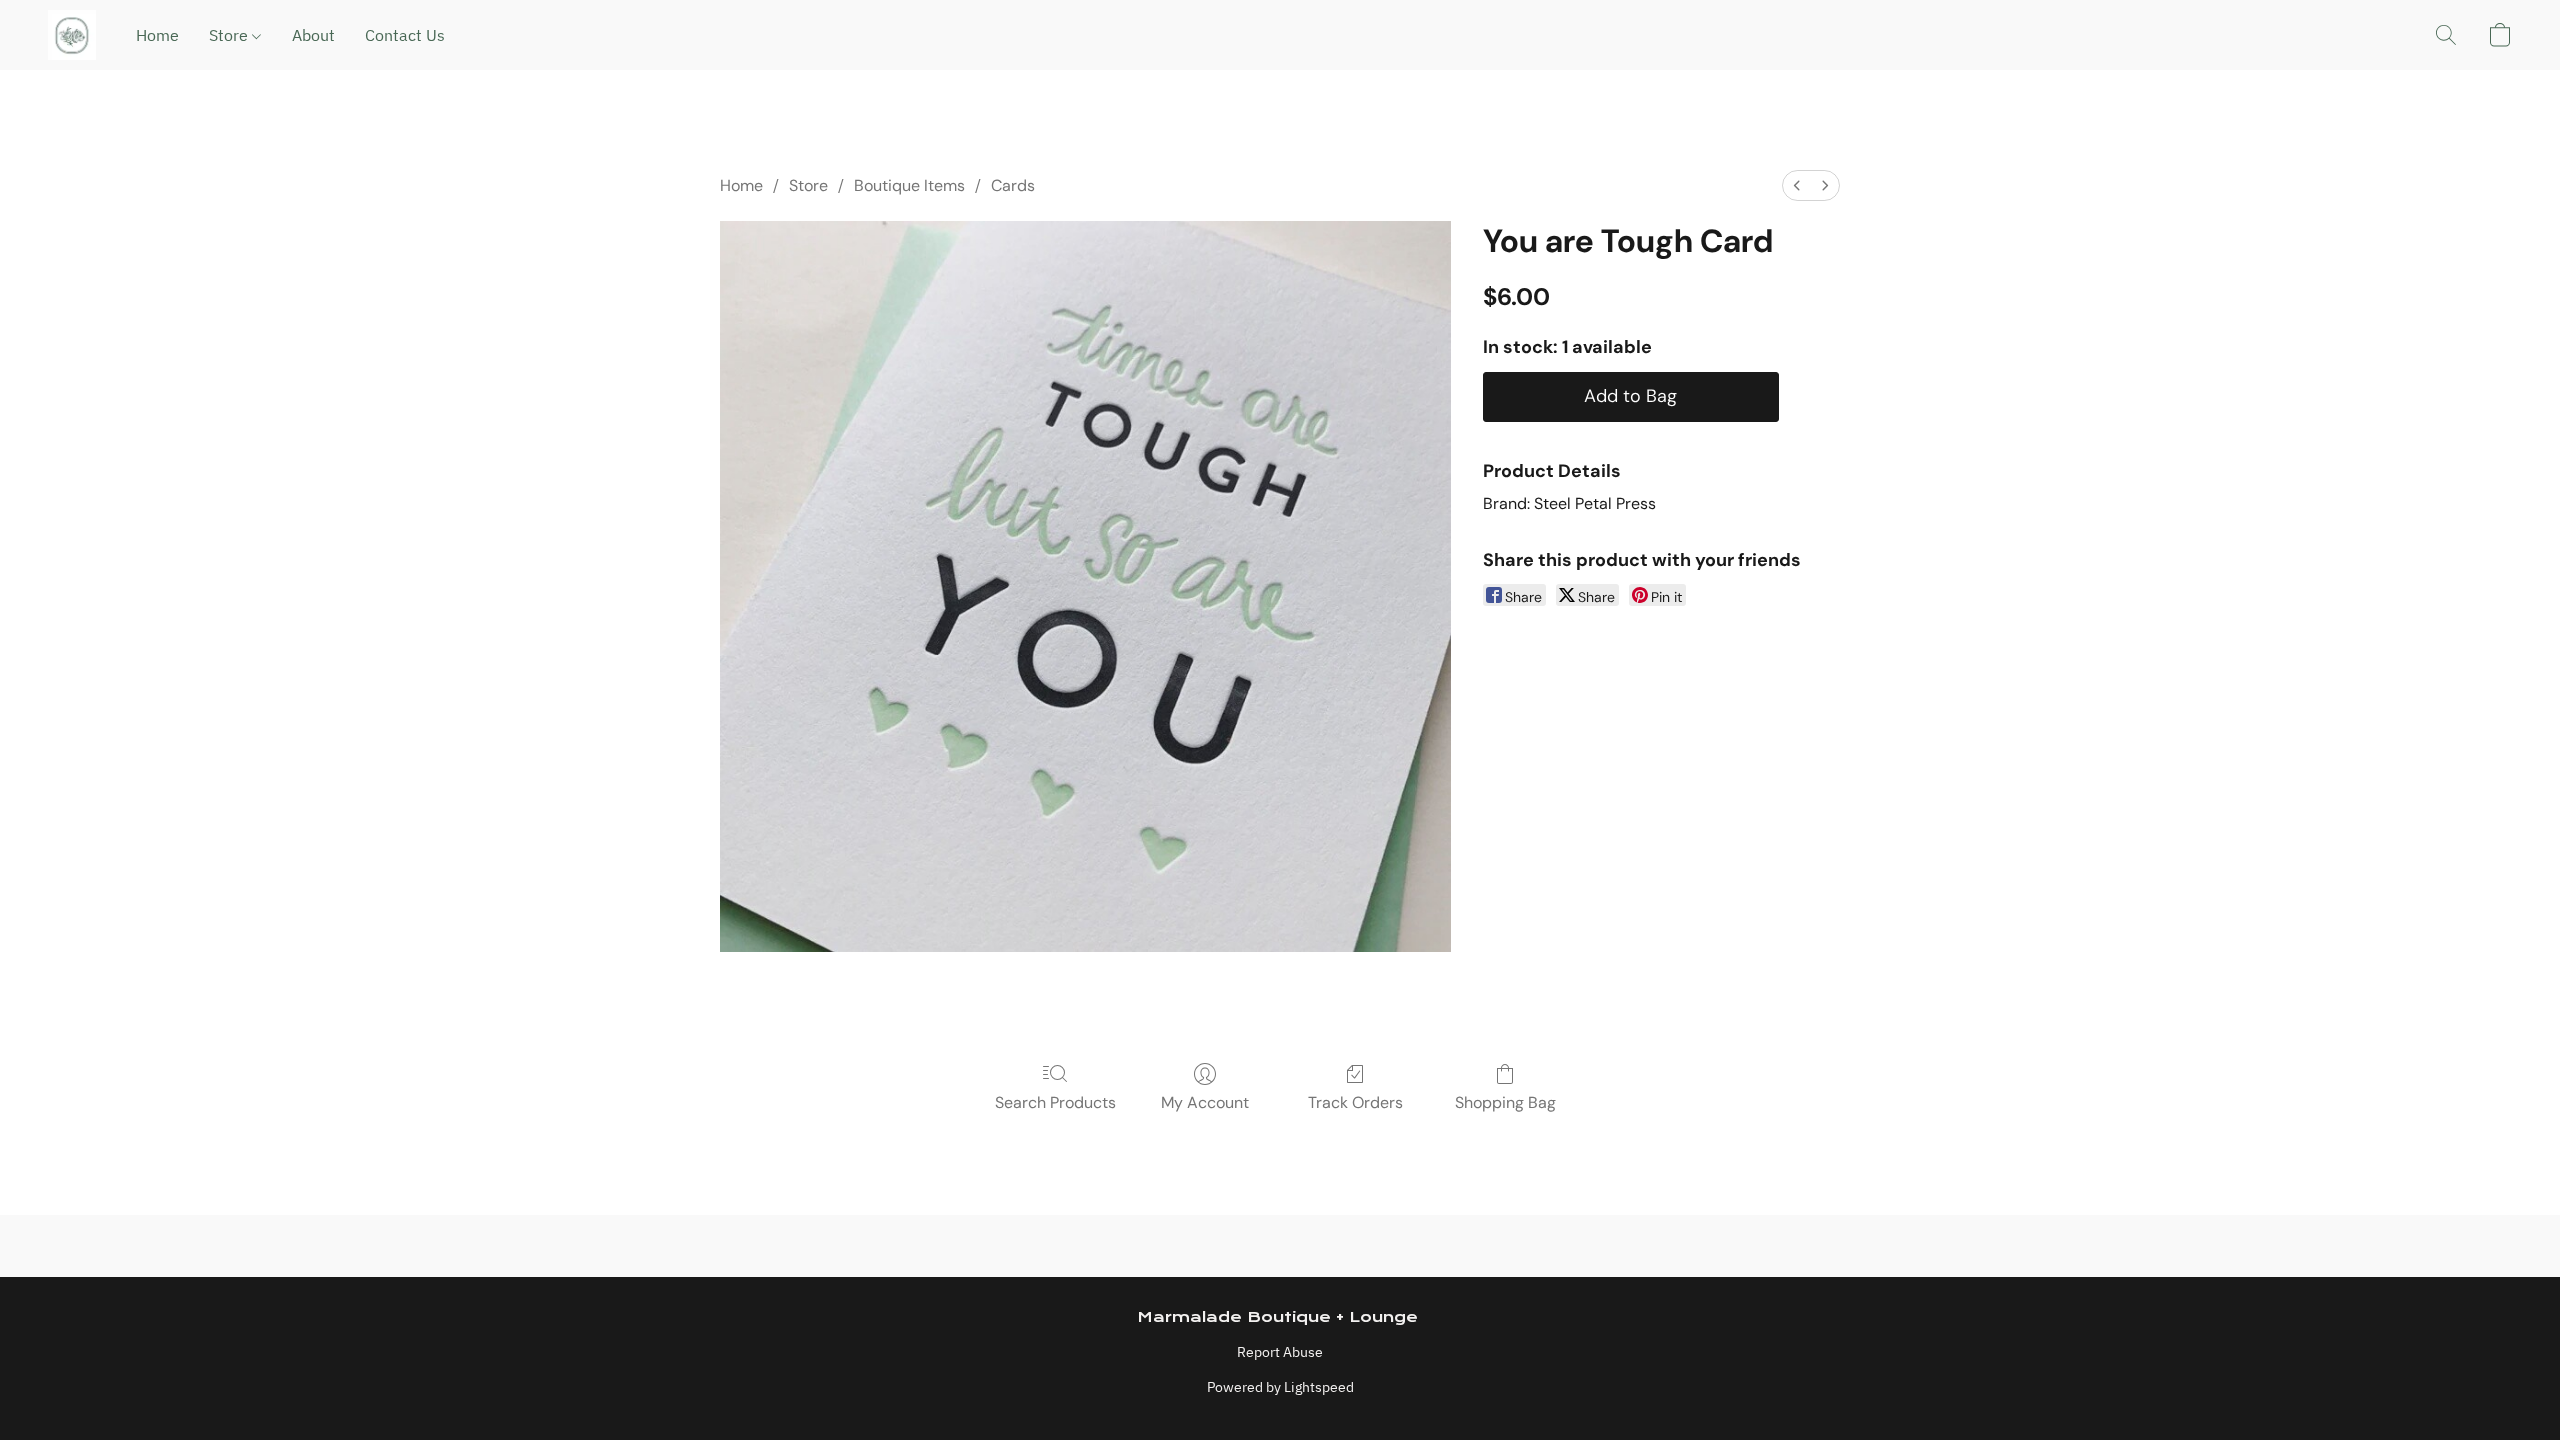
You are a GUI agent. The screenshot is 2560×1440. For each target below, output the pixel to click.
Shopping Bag (1505, 1102)
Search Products (1055, 1102)
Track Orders (1355, 1102)
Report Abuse (1280, 1352)
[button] (72, 35)
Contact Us (405, 35)
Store (230, 35)
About (313, 35)
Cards (1013, 185)
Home (157, 35)
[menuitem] (1797, 185)
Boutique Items (909, 185)
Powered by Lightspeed (1280, 1387)
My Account (1205, 1102)
